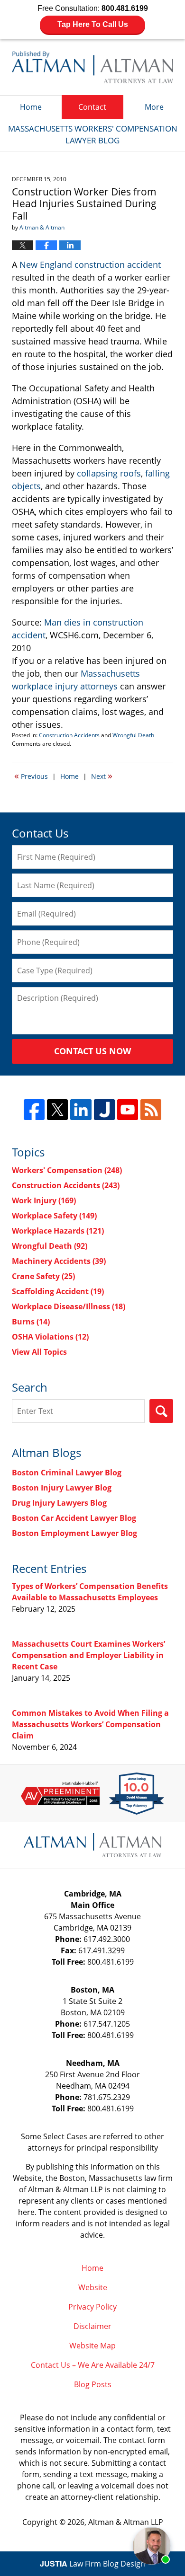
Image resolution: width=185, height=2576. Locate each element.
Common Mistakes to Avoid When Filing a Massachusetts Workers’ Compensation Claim (90, 1724)
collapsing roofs (109, 473)
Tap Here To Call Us (93, 24)
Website (93, 2287)
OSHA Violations (50, 1337)
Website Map (92, 2346)
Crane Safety (43, 1276)
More (154, 107)
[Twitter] (57, 1110)
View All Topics (39, 1352)
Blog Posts (93, 2384)
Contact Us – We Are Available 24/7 (93, 2365)
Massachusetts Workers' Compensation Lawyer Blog (92, 67)
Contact (92, 107)
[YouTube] (128, 1110)
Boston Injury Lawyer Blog (62, 1488)
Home (31, 107)
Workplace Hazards (58, 1231)
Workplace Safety (54, 1216)
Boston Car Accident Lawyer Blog (74, 1518)
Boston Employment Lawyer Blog (74, 1533)
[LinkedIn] (81, 1110)
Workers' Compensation (67, 1170)
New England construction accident (90, 265)
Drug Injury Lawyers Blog (59, 1503)
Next (102, 776)
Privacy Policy (92, 2307)
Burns (31, 1322)
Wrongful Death (133, 735)
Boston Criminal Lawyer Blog (67, 1473)
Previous (31, 776)
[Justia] (104, 1110)
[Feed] (151, 1110)
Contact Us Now (92, 1051)
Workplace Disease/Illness (69, 1306)
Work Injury (44, 1200)
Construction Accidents (69, 735)
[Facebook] (34, 1110)
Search (161, 1411)
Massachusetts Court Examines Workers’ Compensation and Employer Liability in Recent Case (88, 1655)
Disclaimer (92, 2326)
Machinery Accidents (59, 1261)
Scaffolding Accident (58, 1291)
